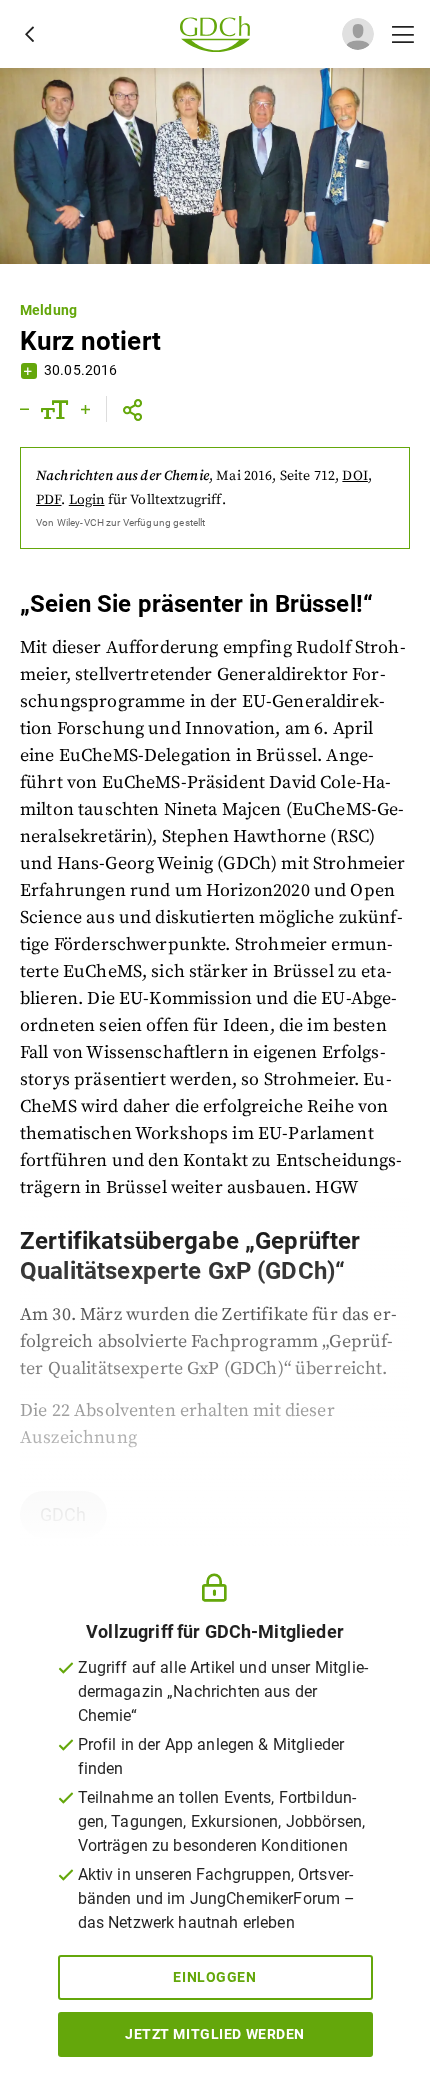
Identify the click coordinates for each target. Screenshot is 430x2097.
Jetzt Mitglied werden (215, 2034)
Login (87, 500)
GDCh (63, 1514)
